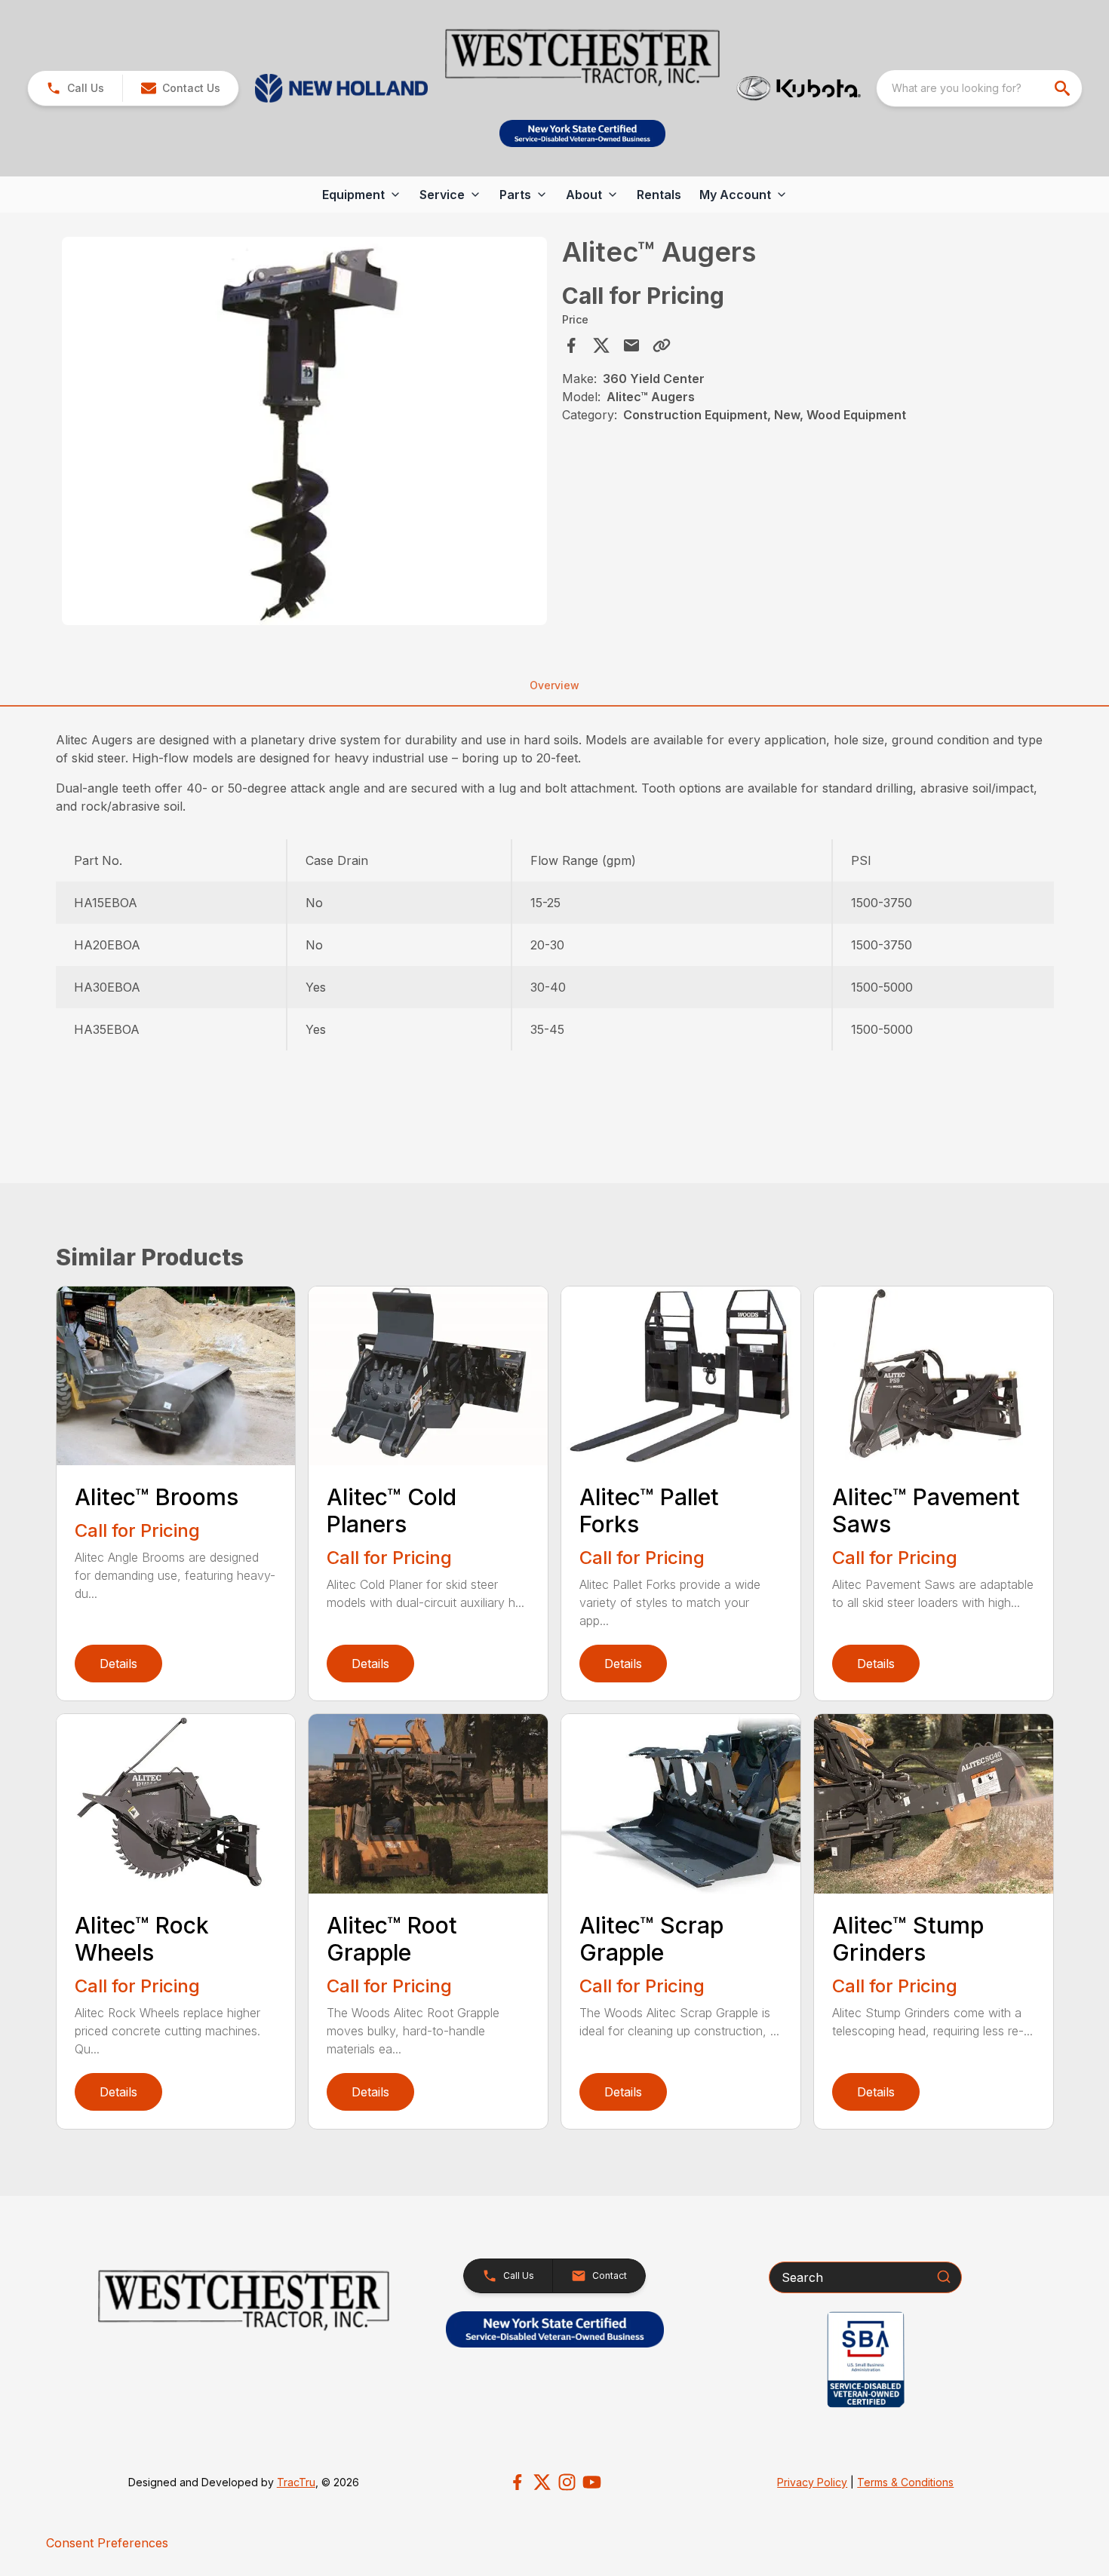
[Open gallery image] (305, 431)
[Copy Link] (662, 345)
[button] (75, 88)
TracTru (296, 2482)
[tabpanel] (305, 433)
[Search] (944, 2277)
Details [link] (118, 1664)
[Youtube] (592, 2482)
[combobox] (979, 88)
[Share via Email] (631, 345)
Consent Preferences (107, 2543)
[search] (1064, 88)
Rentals (659, 195)
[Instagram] (567, 2482)
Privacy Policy (812, 2482)
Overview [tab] (554, 685)
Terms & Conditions (905, 2482)
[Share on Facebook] (571, 345)
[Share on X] (601, 345)
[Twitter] (542, 2482)
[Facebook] (517, 2482)
